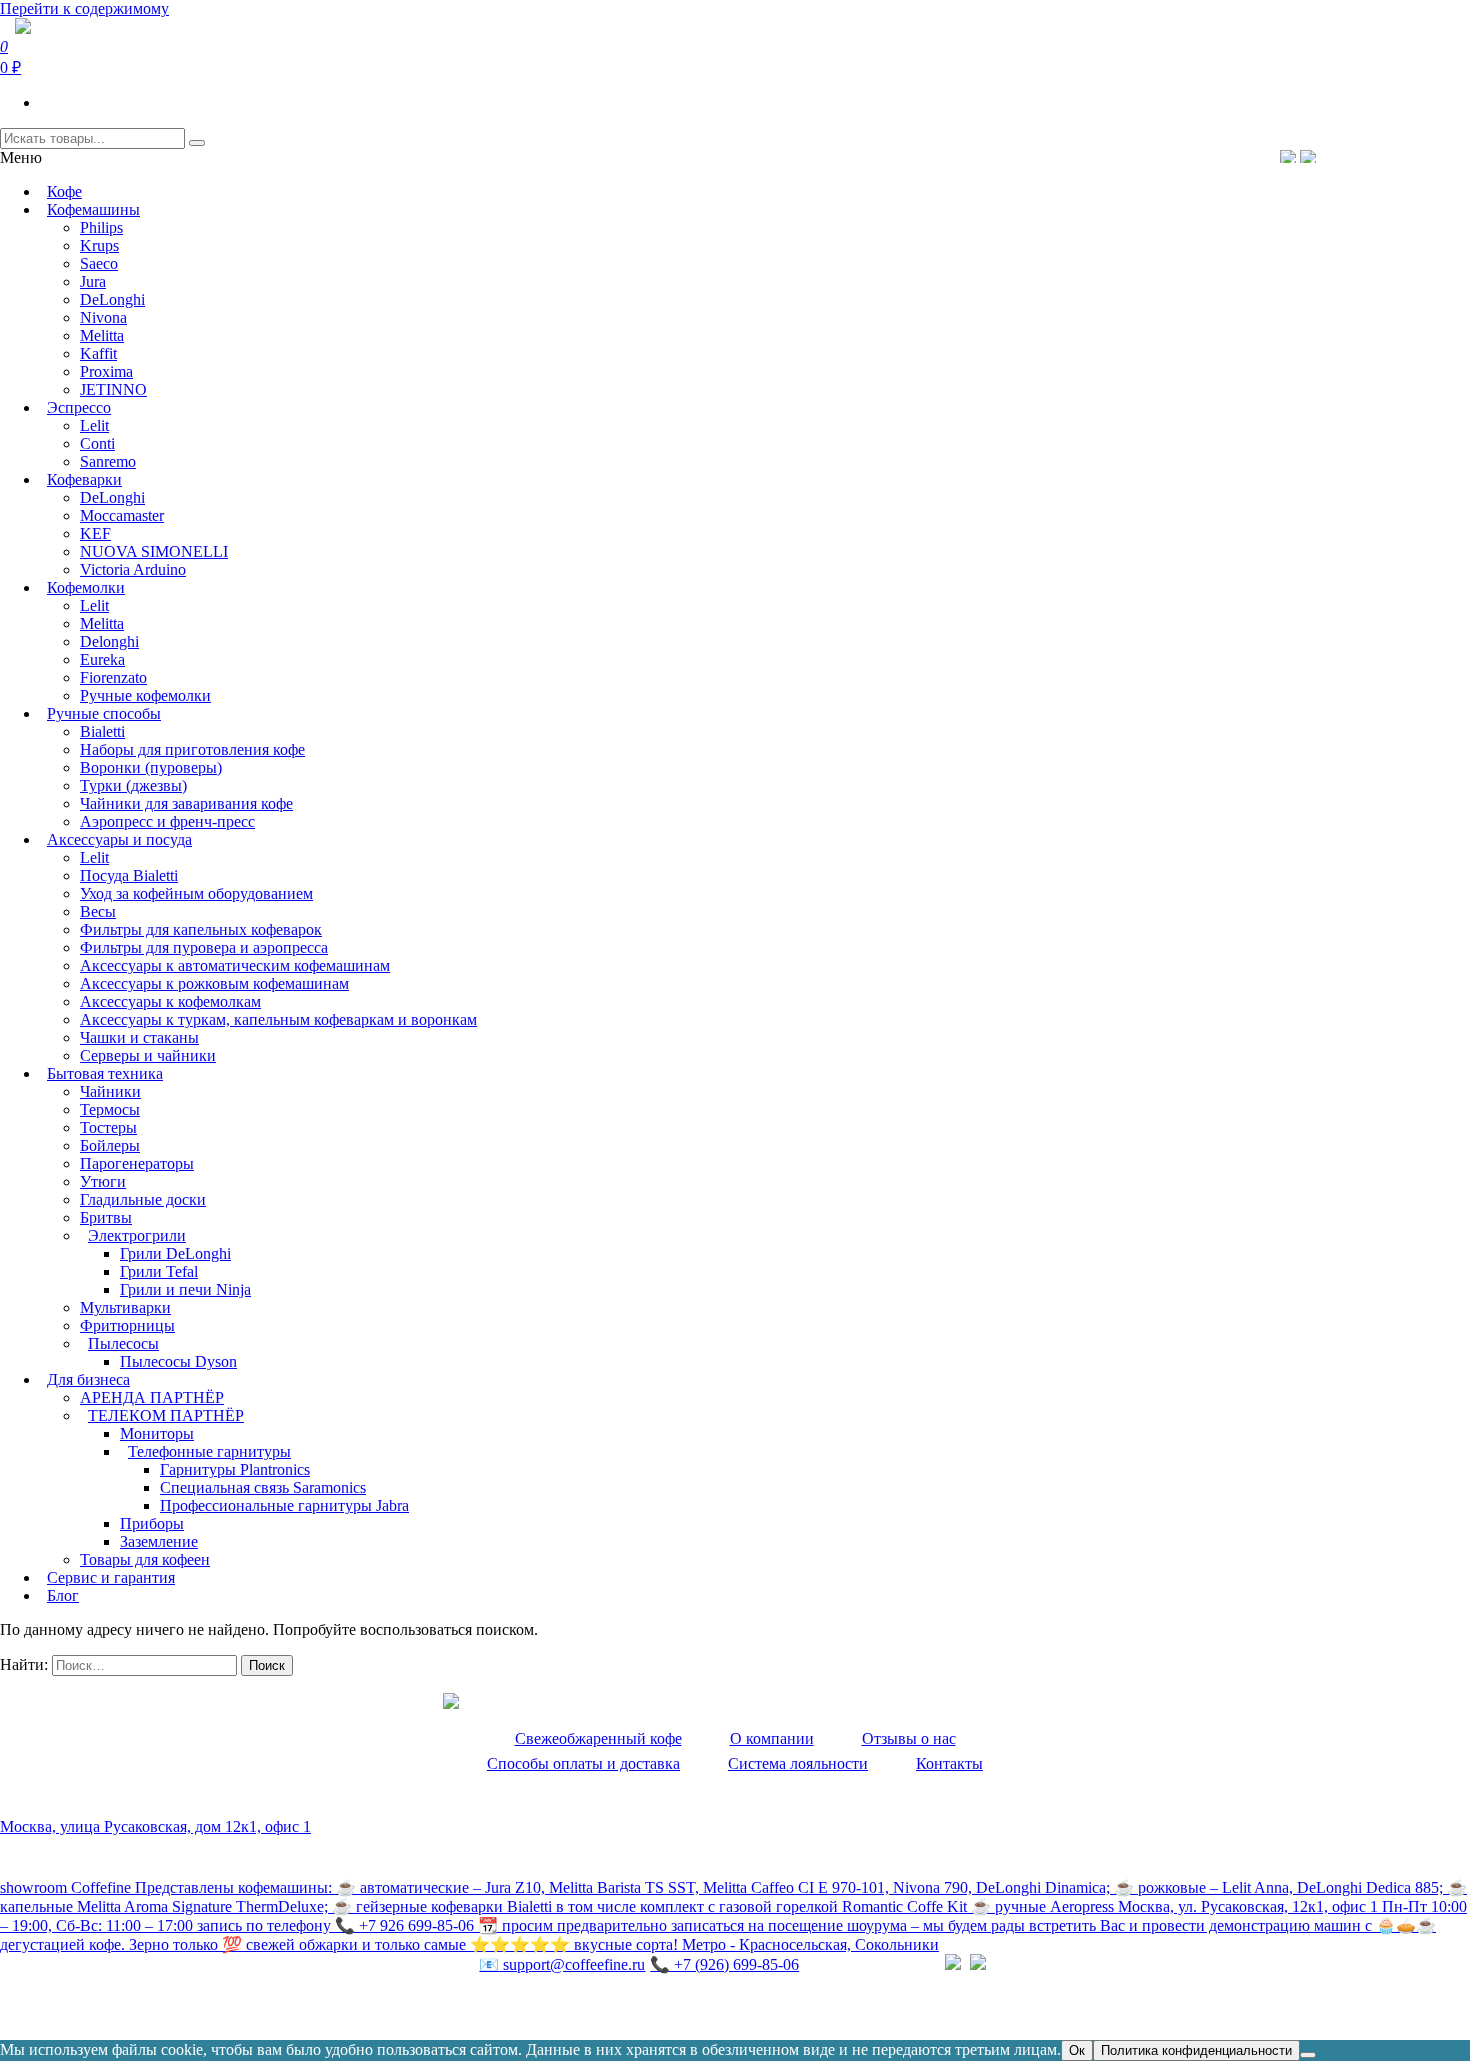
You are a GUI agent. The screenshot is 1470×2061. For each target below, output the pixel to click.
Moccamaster (122, 515)
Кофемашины (93, 209)
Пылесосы (123, 1343)
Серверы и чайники (148, 1055)
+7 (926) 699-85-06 (724, 1964)
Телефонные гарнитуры (209, 1451)
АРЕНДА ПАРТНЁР (152, 1397)
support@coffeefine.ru (562, 1964)
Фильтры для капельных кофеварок (201, 929)
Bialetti (102, 731)
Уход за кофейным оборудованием (196, 893)
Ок (1077, 2050)
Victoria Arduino (133, 569)
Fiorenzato (113, 677)
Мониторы (157, 1433)
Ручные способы (104, 713)
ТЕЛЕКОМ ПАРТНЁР (166, 1415)
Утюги (103, 1181)
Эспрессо (79, 407)
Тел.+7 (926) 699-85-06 (1385, 156)
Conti (97, 443)
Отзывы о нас (909, 1738)
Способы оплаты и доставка (583, 1763)
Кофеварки (84, 479)
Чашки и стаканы (139, 1037)
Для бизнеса (88, 1379)
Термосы (110, 1109)
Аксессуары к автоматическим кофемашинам (235, 965)
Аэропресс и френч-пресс (167, 821)
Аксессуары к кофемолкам (170, 1001)
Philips (101, 227)
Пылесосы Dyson (178, 1361)
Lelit (94, 425)
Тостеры (108, 1127)
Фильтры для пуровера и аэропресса (204, 947)
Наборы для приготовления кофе (192, 749)
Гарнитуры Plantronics (235, 1469)
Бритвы (106, 1217)
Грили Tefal (159, 1271)
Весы (98, 911)
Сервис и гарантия (111, 1577)
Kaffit (98, 353)
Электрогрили (137, 1235)
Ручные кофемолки (145, 695)
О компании (772, 1738)
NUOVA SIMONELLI (154, 551)
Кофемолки (86, 587)
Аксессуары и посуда (119, 839)
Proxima (106, 371)
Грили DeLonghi (175, 1253)
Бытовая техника (105, 1073)
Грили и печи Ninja (185, 1289)
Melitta (102, 335)
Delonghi (109, 641)
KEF (95, 533)
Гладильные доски (143, 1199)
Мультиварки (125, 1307)
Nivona (103, 317)
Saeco (99, 263)
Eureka (102, 659)
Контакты (949, 1763)
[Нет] (1308, 2055)
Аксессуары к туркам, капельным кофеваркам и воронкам (278, 1019)
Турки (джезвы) (133, 785)
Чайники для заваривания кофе (186, 803)
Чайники (110, 1091)
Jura (93, 281)
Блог (63, 1595)
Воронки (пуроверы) (151, 767)
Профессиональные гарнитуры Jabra (284, 1505)
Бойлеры (110, 1145)
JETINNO (113, 389)
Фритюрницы (127, 1325)
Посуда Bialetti (129, 875)
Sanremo (108, 461)
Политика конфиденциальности (109, 2006)
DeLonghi (112, 299)
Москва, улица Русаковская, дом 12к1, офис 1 (155, 1826)
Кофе (64, 191)
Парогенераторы (137, 1163)
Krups (99, 245)
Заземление (159, 1541)
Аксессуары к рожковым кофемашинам (214, 983)
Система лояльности (798, 1763)
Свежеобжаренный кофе (598, 1738)
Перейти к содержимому (84, 8)
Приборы (152, 1523)
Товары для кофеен (145, 1559)
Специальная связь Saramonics (263, 1487)
